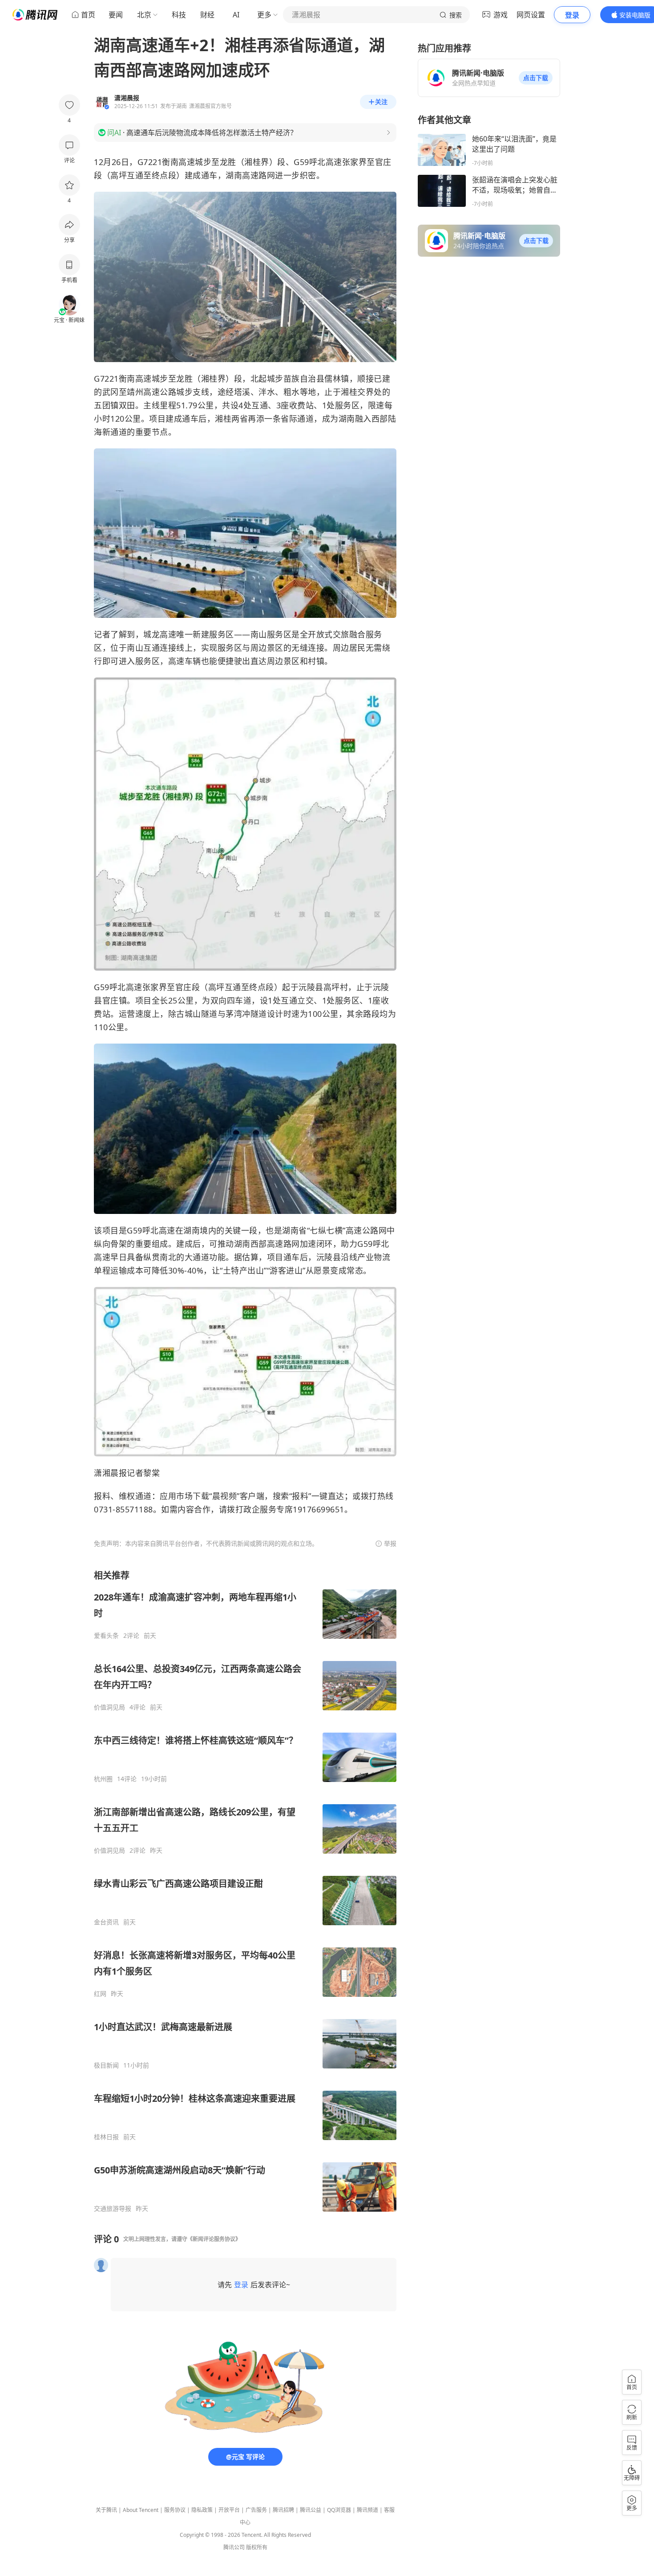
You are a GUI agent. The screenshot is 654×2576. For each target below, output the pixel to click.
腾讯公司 (234, 2547)
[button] (536, 78)
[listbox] (245, 1891)
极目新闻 (106, 2065)
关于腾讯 (106, 2510)
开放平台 (229, 2510)
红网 (100, 1994)
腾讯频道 (367, 2510)
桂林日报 (106, 2137)
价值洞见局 (109, 1707)
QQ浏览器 (339, 2510)
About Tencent (141, 2510)
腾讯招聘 (283, 2510)
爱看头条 (106, 1636)
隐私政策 (202, 2510)
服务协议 (175, 2510)
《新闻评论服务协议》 (214, 2239)
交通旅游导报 (113, 2209)
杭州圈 (103, 1779)
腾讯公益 (311, 2510)
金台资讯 (106, 1922)
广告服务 (256, 2510)
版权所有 (257, 2547)
